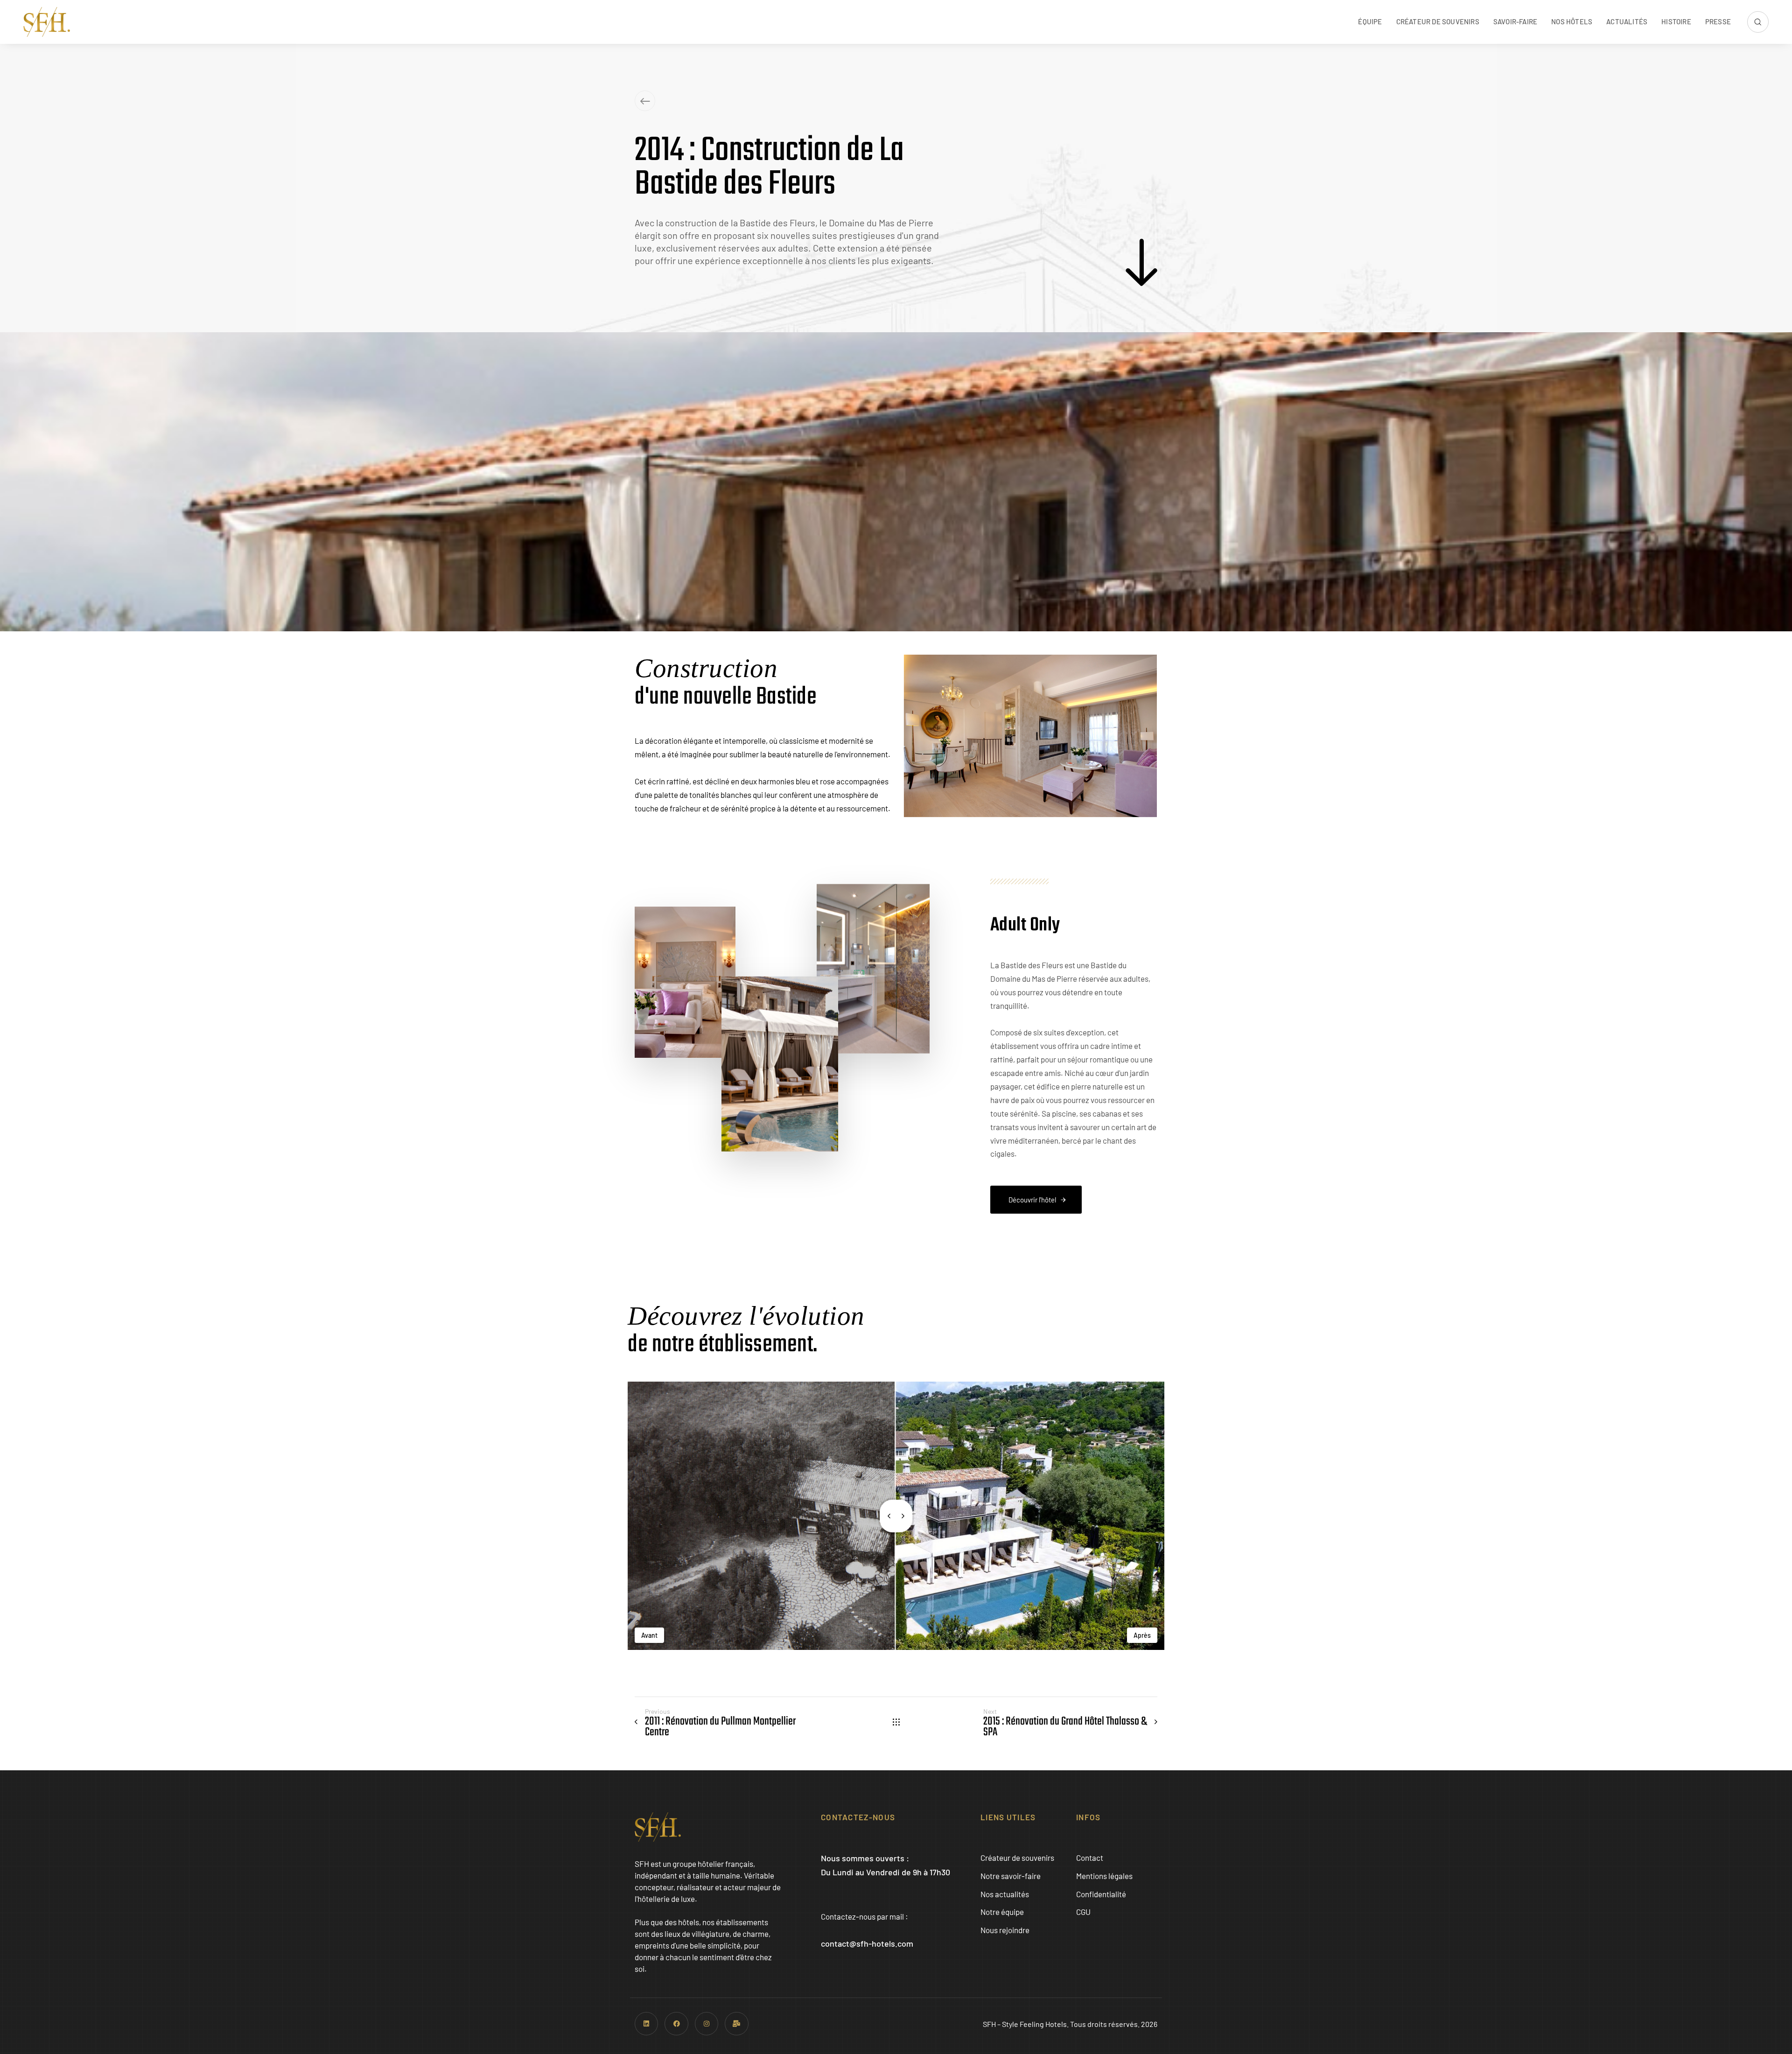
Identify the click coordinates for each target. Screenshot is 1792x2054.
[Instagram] (707, 2024)
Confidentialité (1101, 1894)
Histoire (1676, 21)
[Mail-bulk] (736, 2024)
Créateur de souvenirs (1438, 21)
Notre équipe (1002, 1912)
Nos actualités (1005, 1894)
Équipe (1370, 21)
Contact (1090, 1858)
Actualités (1627, 21)
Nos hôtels (1572, 21)
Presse (1718, 21)
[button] (1758, 22)
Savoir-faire (1515, 21)
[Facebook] (676, 2024)
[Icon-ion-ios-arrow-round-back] (645, 101)
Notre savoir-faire (1011, 1876)
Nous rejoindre (1005, 1930)
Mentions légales (1104, 1876)
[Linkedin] (646, 2024)
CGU (1083, 1912)
